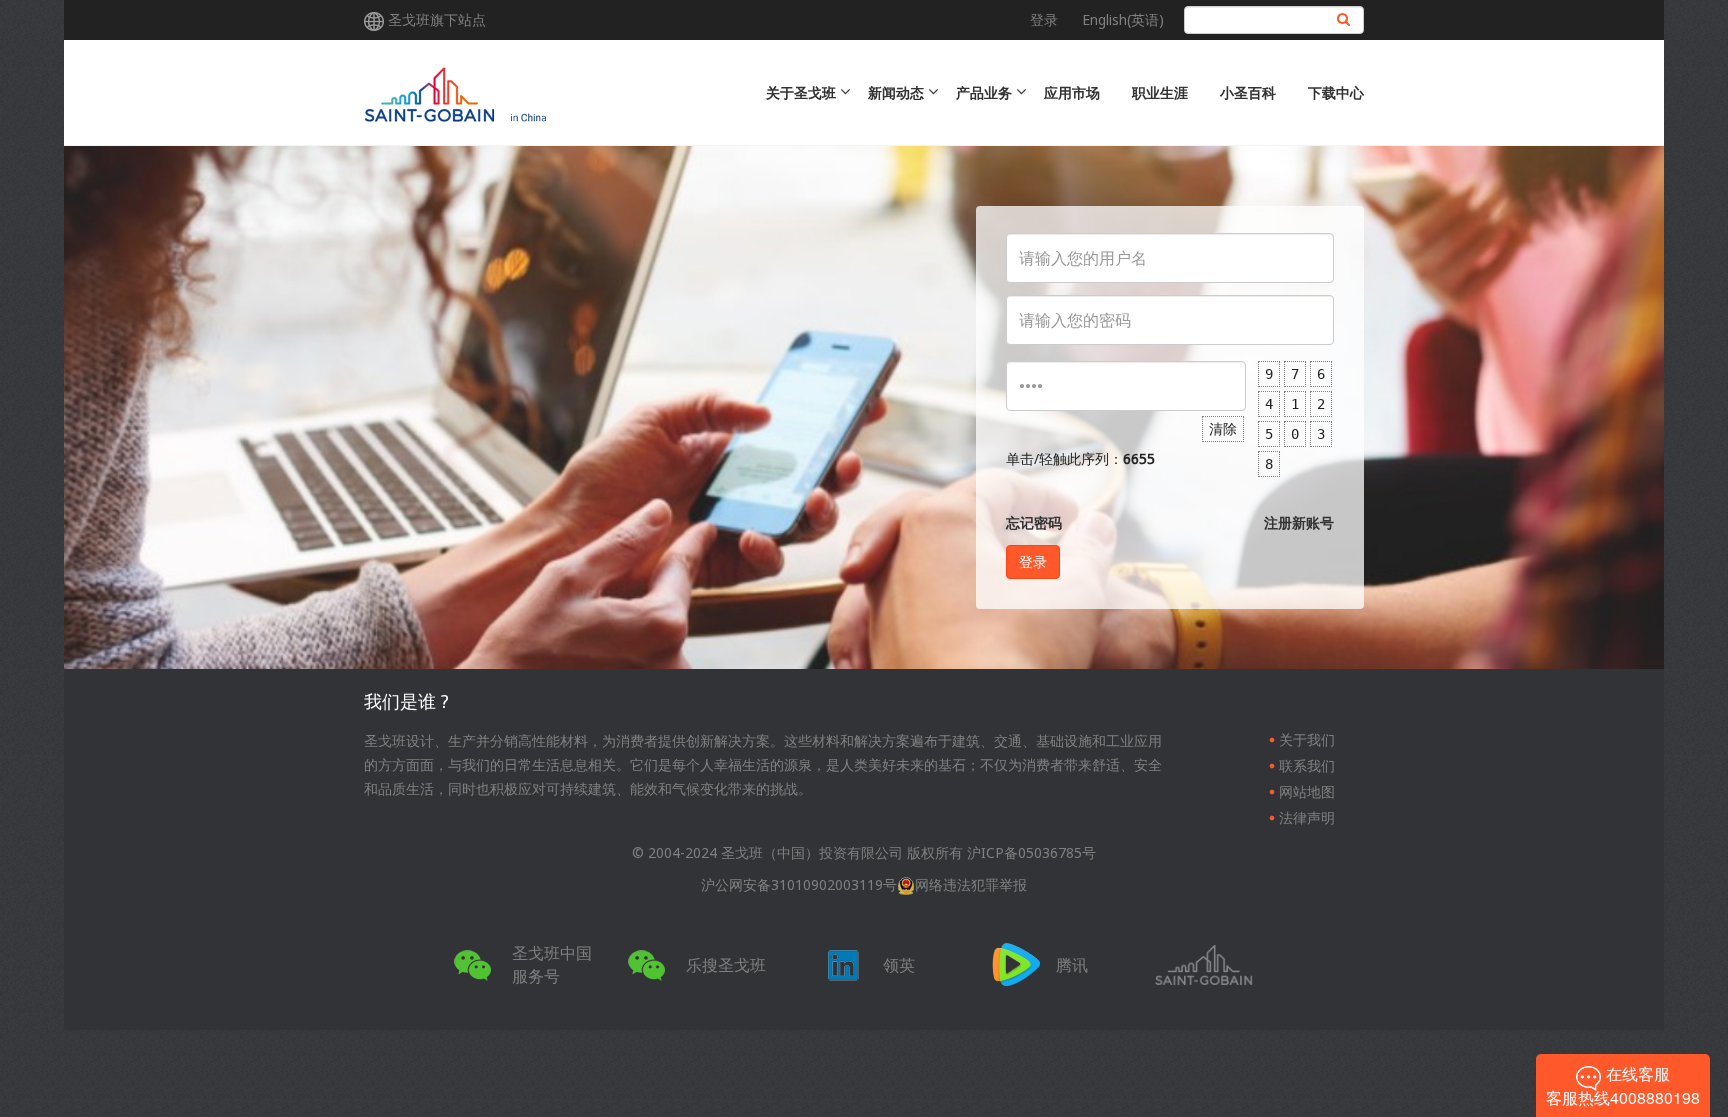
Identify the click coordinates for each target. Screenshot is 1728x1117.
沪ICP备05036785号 (1031, 852)
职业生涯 (1160, 92)
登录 (1044, 19)
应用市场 (1072, 92)
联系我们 (1307, 765)
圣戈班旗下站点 (437, 19)
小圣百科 (1248, 92)
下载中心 (1336, 92)
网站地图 (1307, 791)
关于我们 (1307, 739)
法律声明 (1307, 817)
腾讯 (1072, 965)
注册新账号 (1299, 522)
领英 (899, 965)
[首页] (536, 92)
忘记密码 (1034, 522)
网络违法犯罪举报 (971, 884)
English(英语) (1123, 19)
